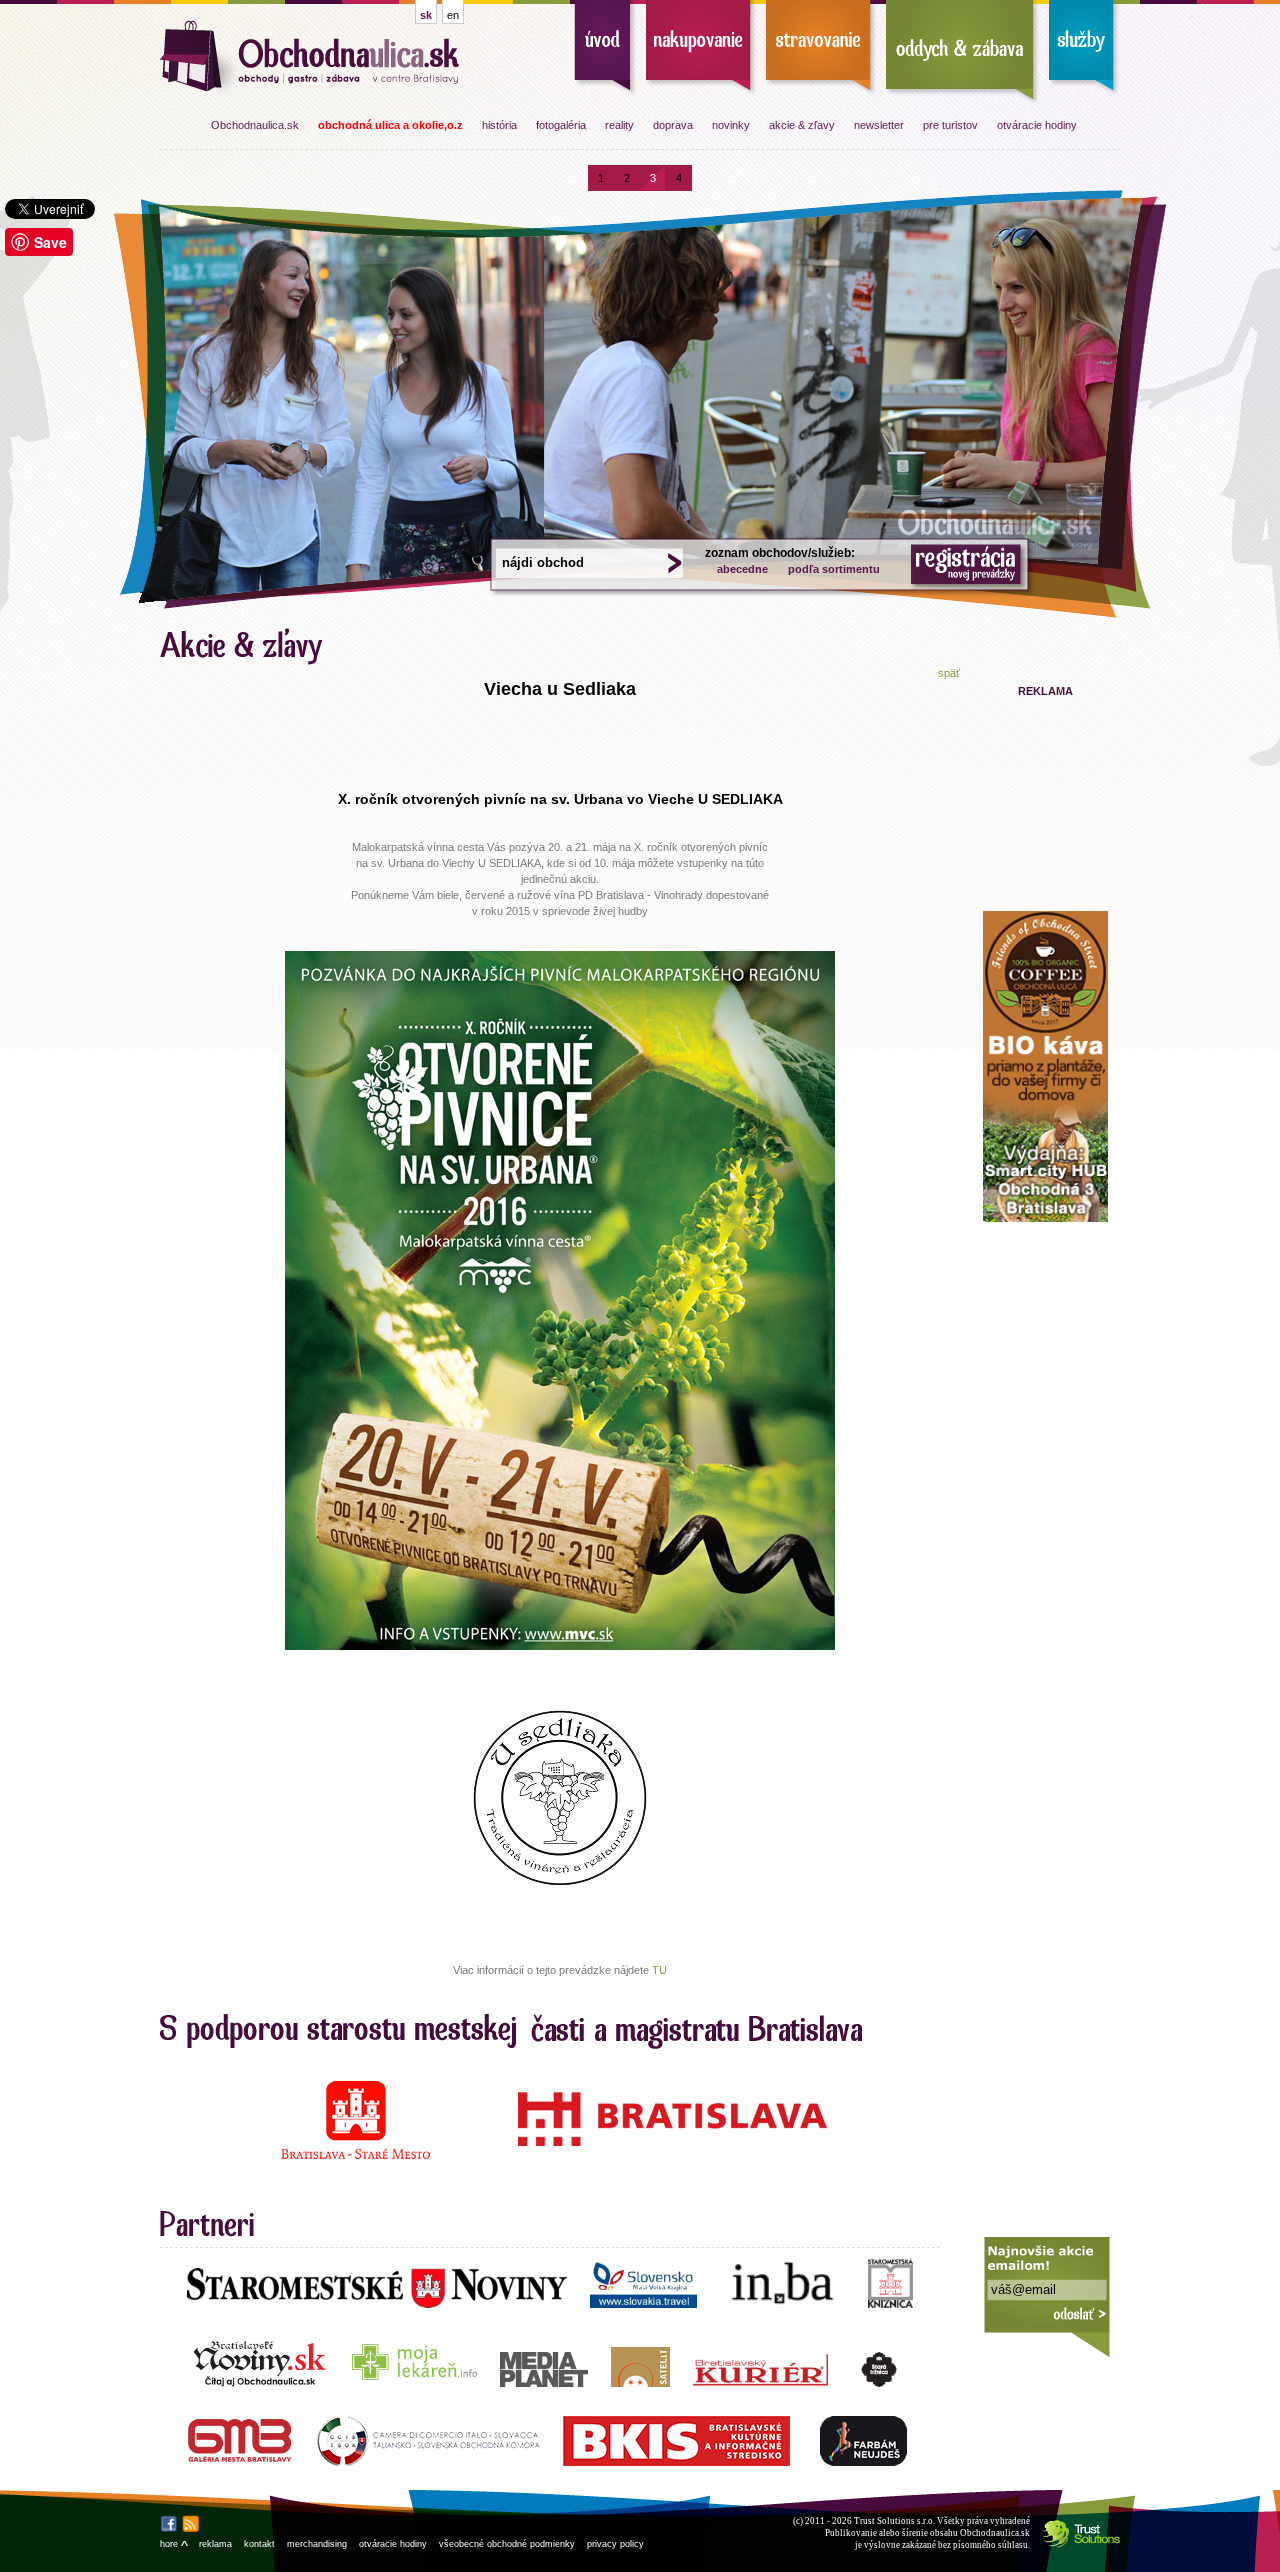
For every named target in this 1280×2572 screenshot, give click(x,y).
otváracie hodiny (1037, 125)
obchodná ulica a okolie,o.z (390, 125)
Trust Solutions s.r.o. (894, 2521)
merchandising (317, 2544)
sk (426, 15)
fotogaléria (561, 125)
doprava (673, 125)
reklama (215, 2544)
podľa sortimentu (834, 569)
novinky (731, 125)
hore (173, 2544)
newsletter (879, 125)
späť (949, 673)
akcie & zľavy (802, 125)
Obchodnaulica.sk (255, 125)
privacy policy (615, 2544)
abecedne (742, 569)
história (499, 125)
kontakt (259, 2544)
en (453, 15)
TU (659, 1970)
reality (619, 125)
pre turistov (950, 125)
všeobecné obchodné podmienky (507, 2544)
